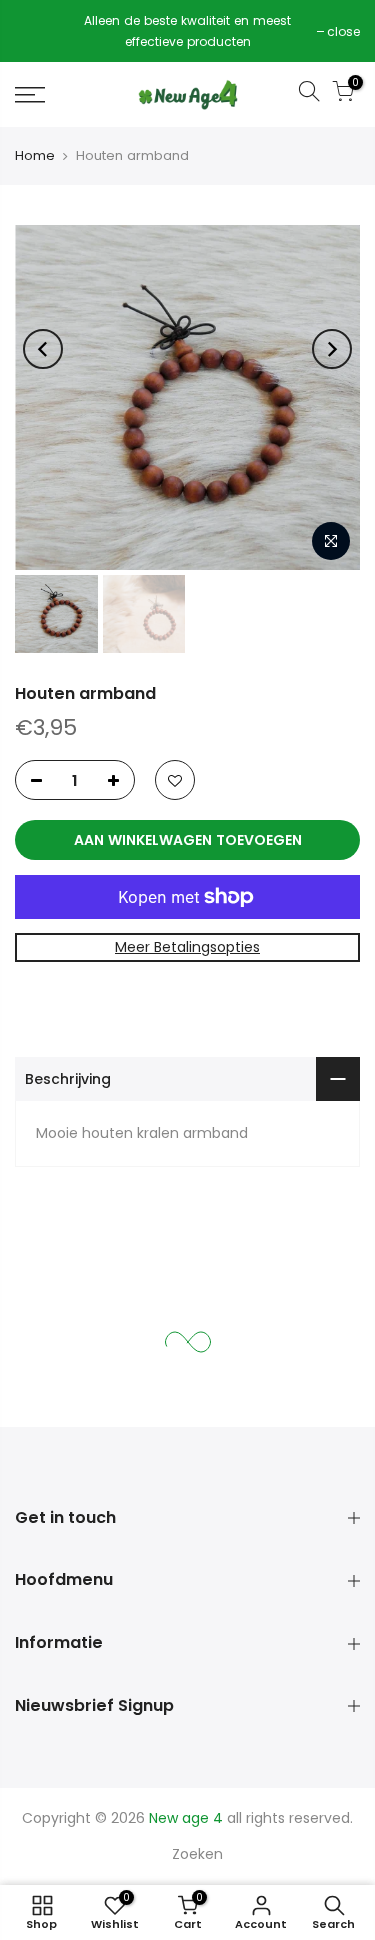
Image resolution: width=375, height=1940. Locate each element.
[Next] (332, 349)
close (41, 31)
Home (35, 155)
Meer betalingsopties (187, 947)
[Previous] (43, 349)
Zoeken (197, 1854)
